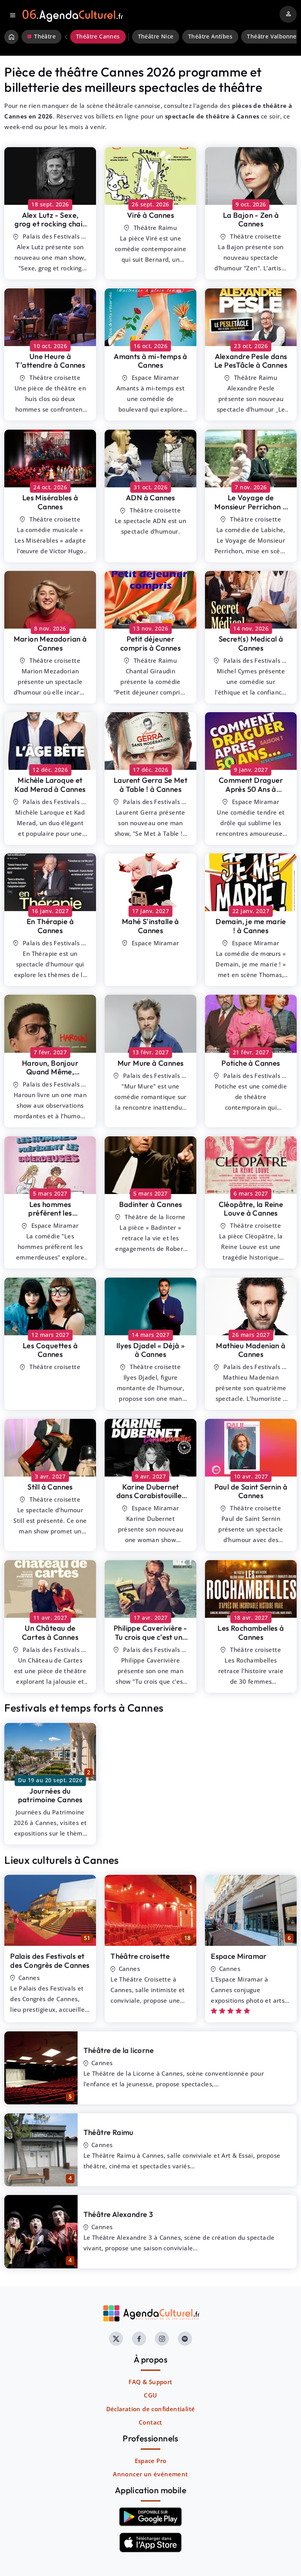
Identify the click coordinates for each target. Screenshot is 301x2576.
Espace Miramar (239, 1956)
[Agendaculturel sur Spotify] (185, 2339)
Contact (150, 2422)
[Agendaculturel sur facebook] (139, 2339)
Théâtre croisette (140, 1956)
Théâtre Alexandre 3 (118, 2214)
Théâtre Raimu (109, 2132)
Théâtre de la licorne (119, 2050)
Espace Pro (151, 2461)
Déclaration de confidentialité (151, 2409)
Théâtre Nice (156, 36)
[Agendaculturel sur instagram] (162, 2339)
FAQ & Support (150, 2382)
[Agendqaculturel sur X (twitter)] (116, 2339)
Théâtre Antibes (210, 36)
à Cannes (50, 224)
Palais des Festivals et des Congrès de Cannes (50, 1961)
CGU (150, 2395)
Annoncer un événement (150, 2474)
